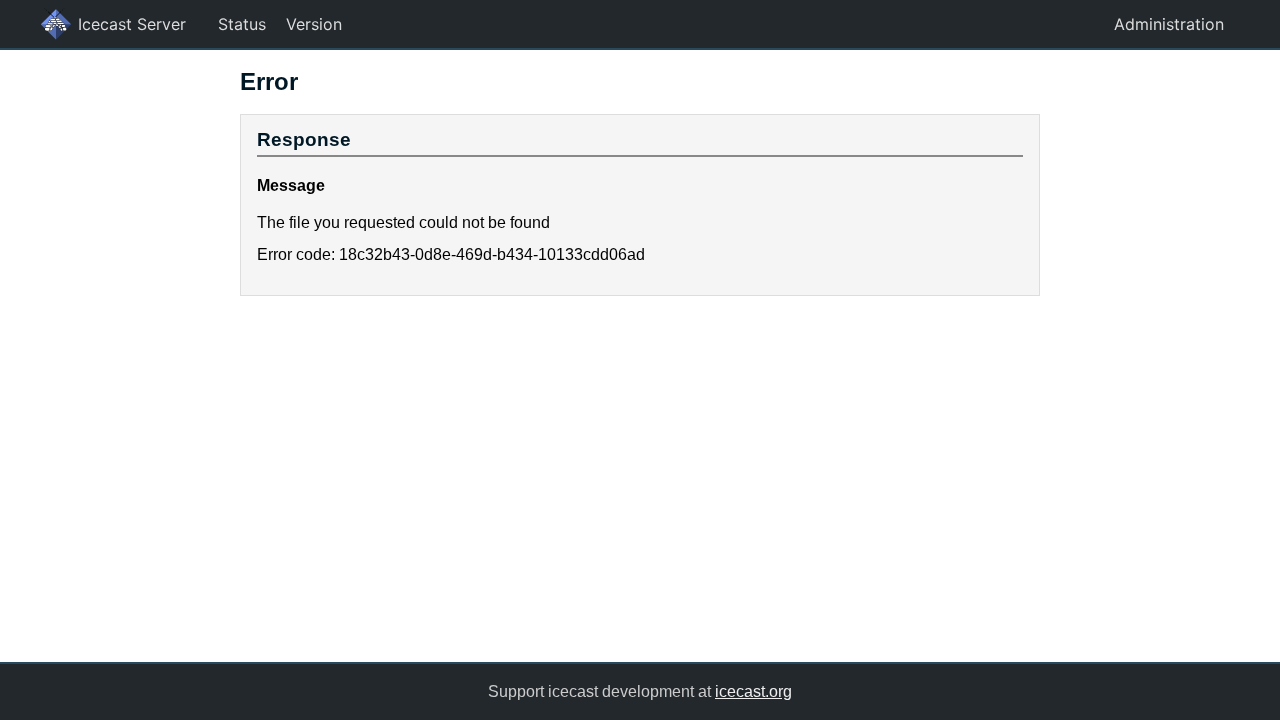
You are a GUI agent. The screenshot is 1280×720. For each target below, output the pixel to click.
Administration (1169, 24)
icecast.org (753, 691)
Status (242, 24)
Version (314, 24)
